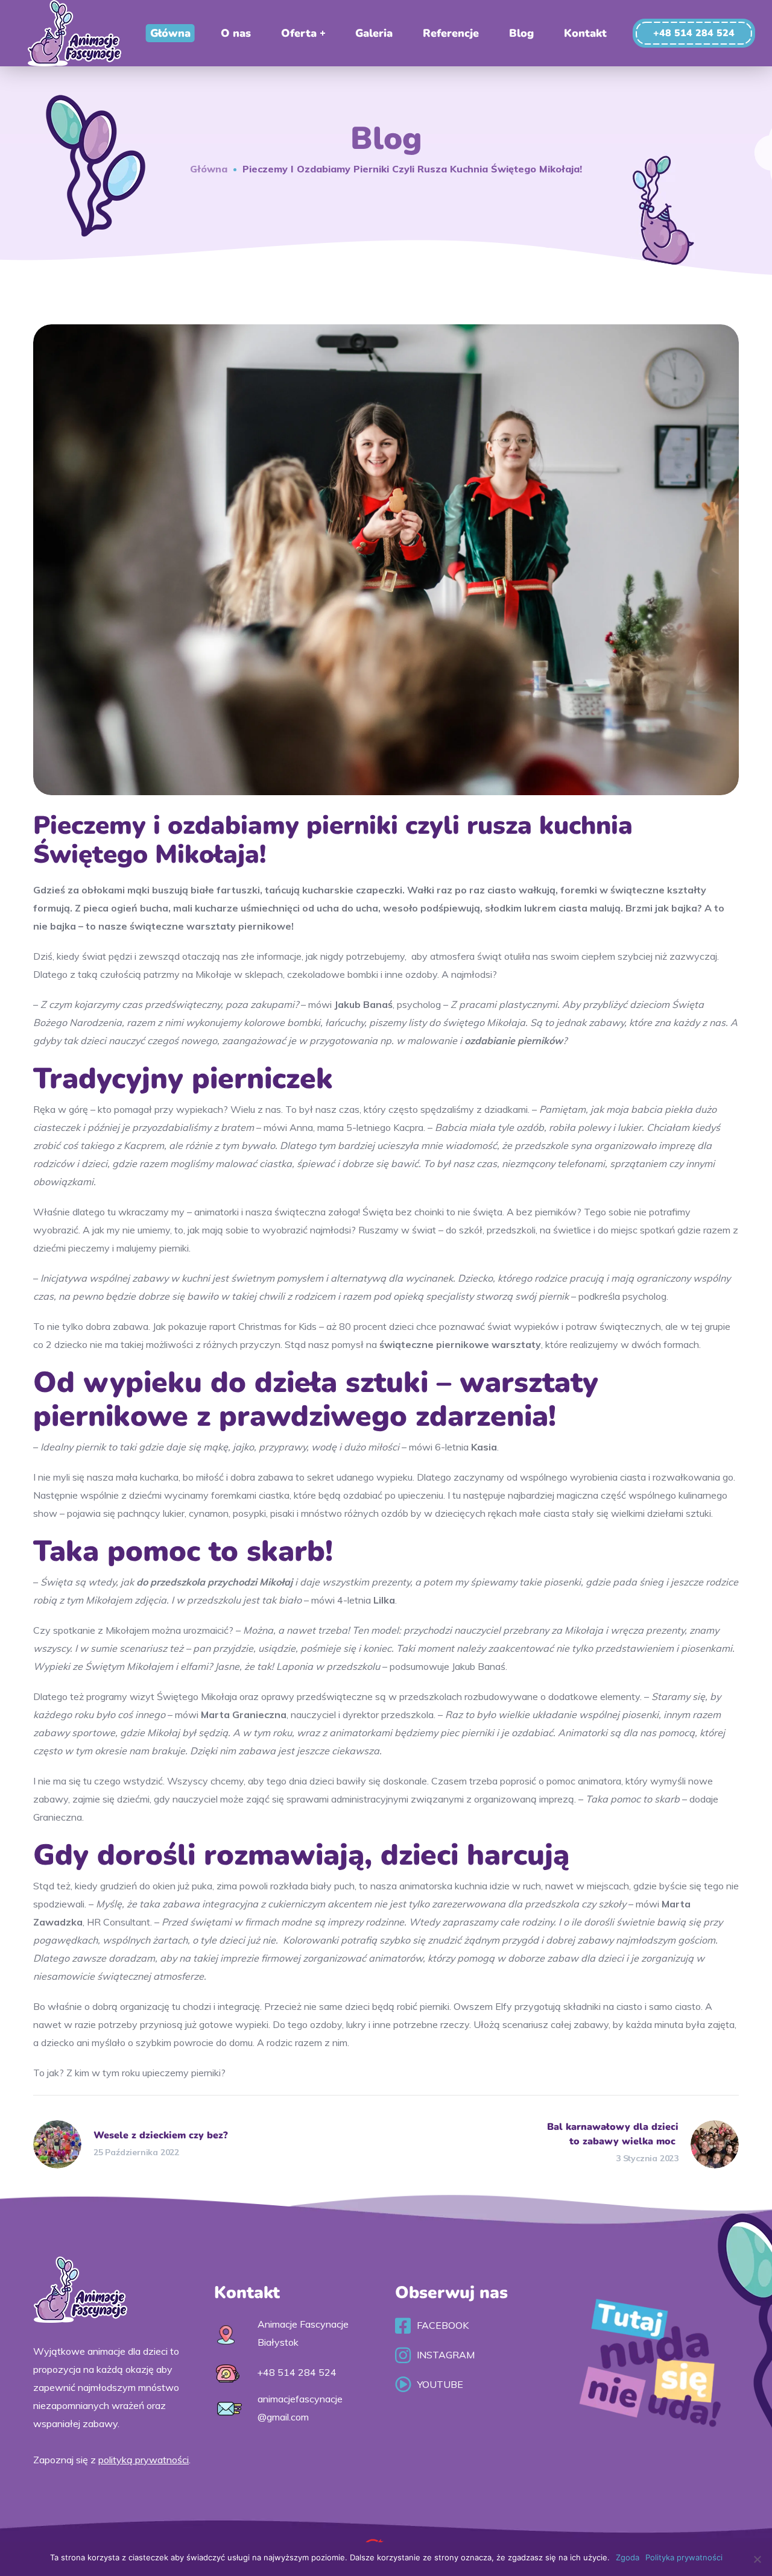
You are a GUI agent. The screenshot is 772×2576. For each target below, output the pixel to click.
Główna (209, 169)
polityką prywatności (144, 2460)
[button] (694, 33)
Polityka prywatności (684, 2557)
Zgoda (628, 2557)
